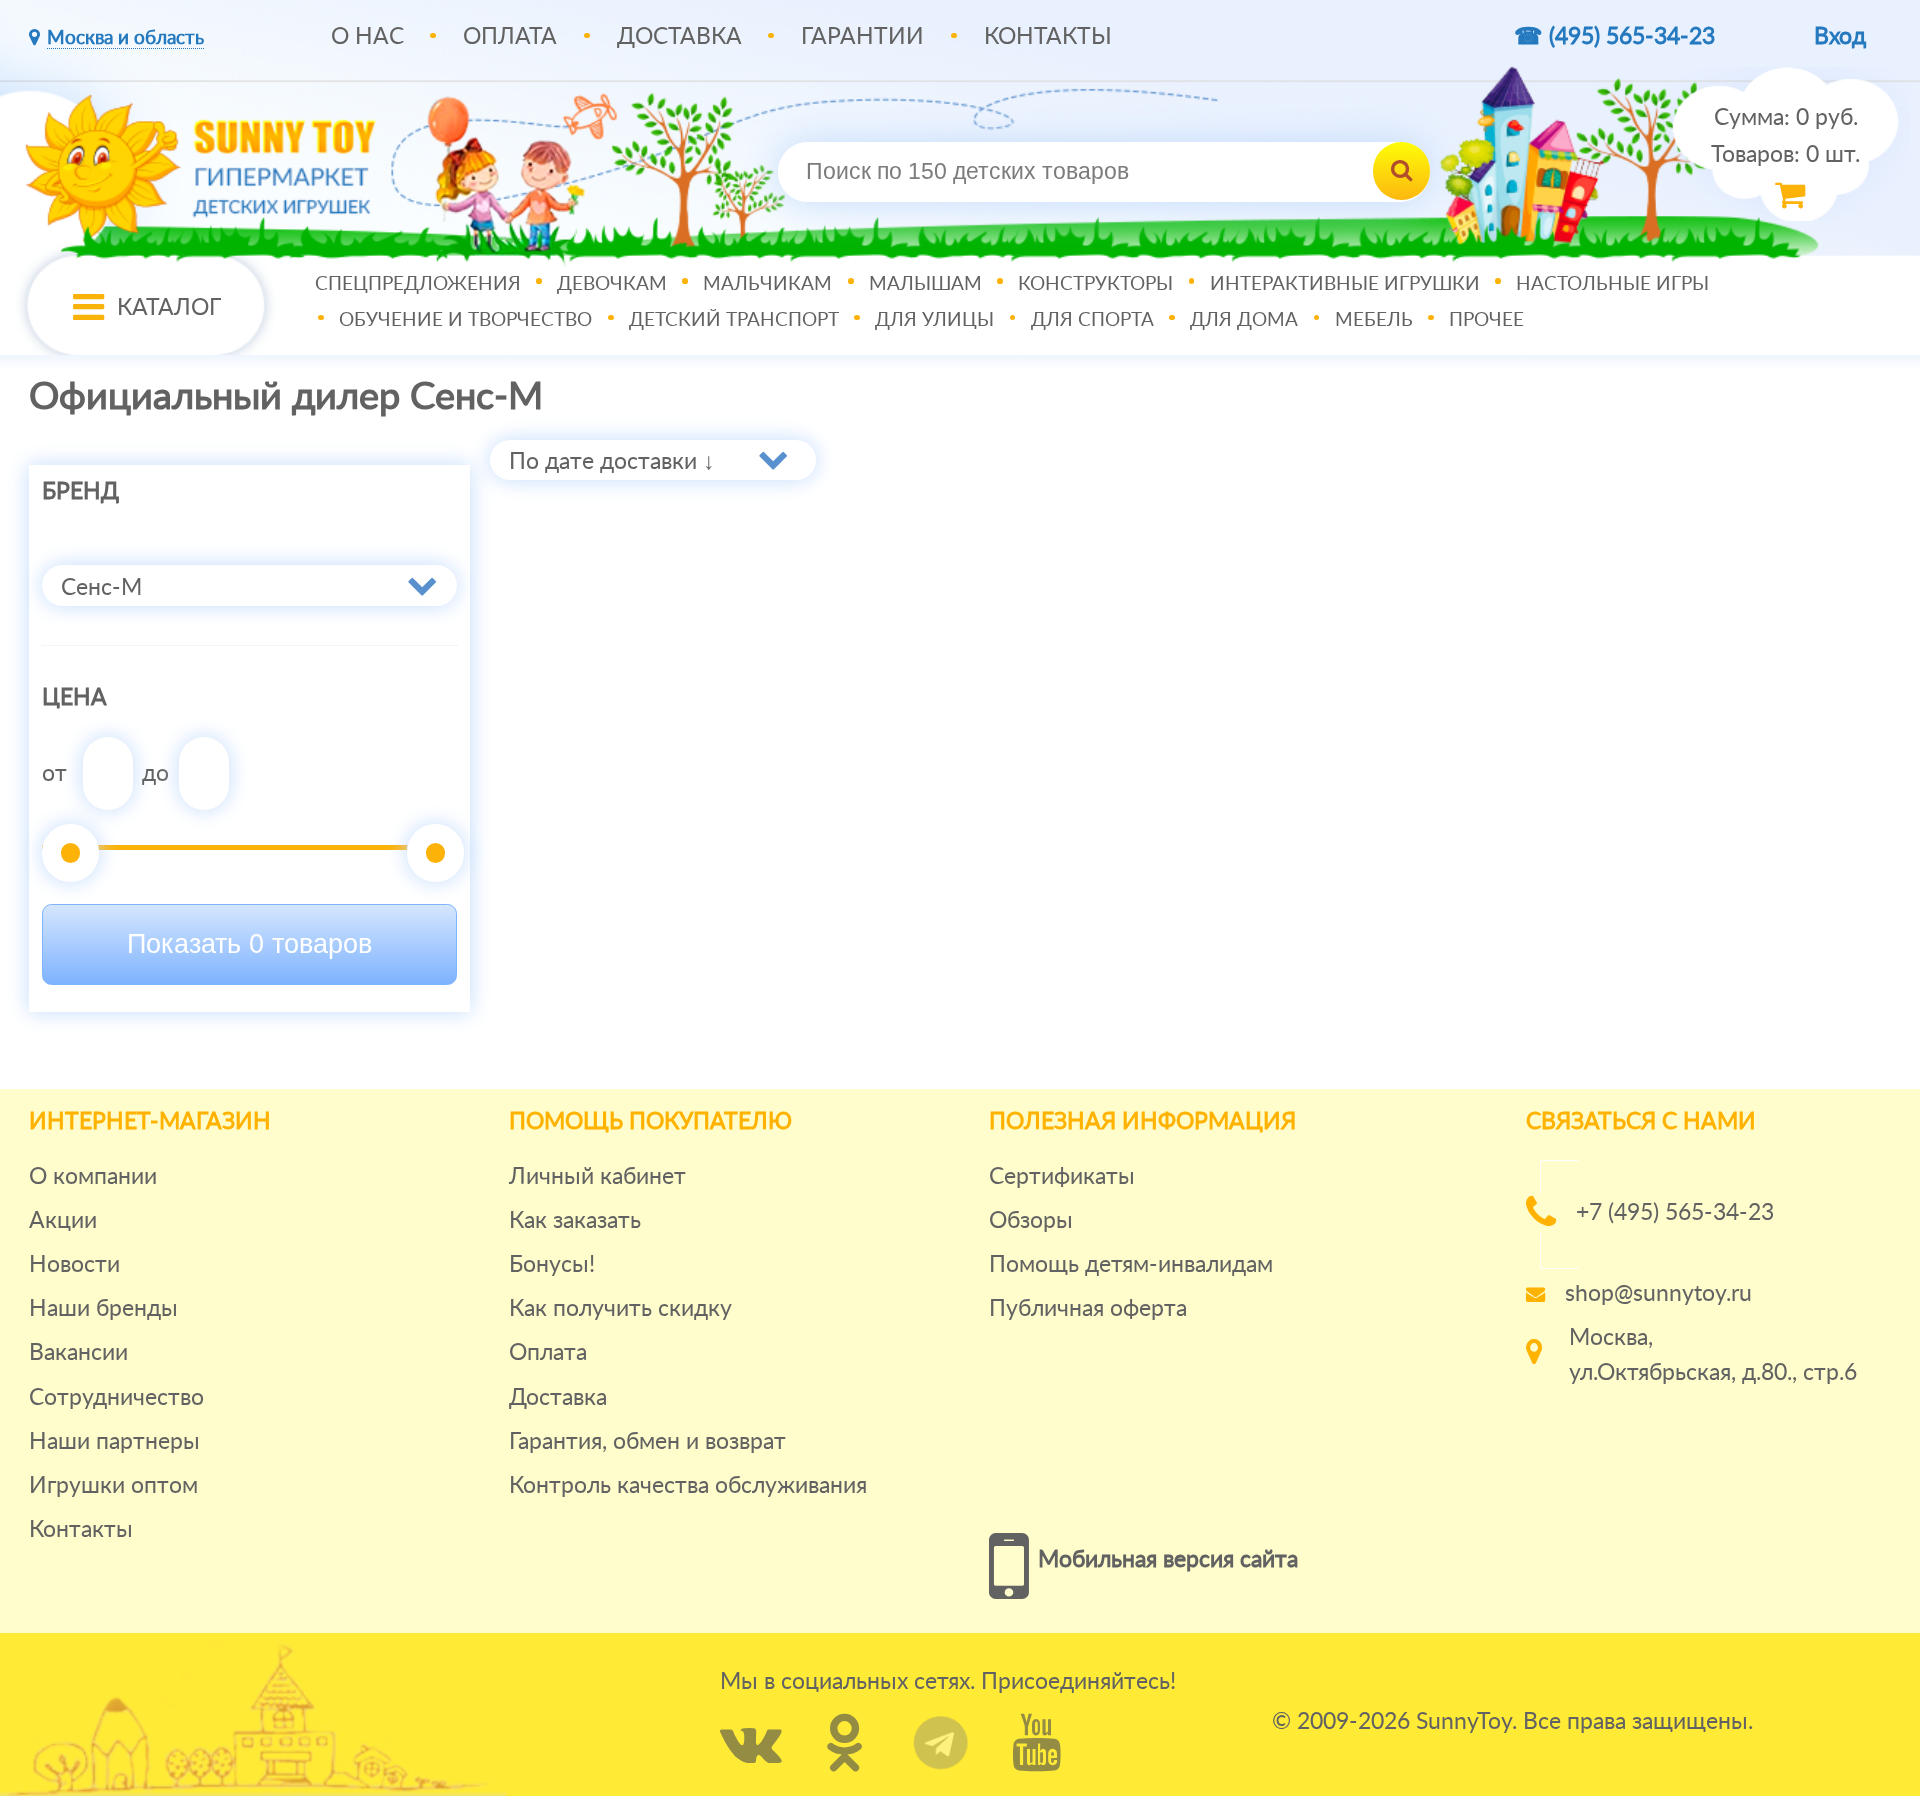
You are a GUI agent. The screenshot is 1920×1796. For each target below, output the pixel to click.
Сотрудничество (116, 1397)
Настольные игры (1612, 284)
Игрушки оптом (113, 1485)
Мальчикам (767, 284)
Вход (1840, 36)
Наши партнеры (114, 1441)
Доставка (679, 36)
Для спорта (1092, 320)
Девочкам (612, 284)
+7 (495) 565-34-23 (1675, 1212)
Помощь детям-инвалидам (1131, 1264)
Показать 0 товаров (249, 944)
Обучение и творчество (465, 320)
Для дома (1244, 320)
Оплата (510, 36)
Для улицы (934, 320)
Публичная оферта (1088, 1308)
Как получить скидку (620, 1308)
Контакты (1048, 36)
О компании (93, 1176)
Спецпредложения (418, 284)
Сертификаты (1062, 1176)
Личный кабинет (597, 1176)
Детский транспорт (734, 320)
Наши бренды (103, 1308)
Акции (63, 1220)
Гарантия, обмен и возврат (647, 1441)
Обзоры (1031, 1220)
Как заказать (575, 1220)
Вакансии (78, 1352)
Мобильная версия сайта (1168, 1559)
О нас (367, 36)
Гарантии (862, 36)
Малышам (925, 284)
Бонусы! (552, 1264)
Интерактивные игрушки (1345, 284)
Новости (74, 1264)
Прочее (1486, 320)
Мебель (1374, 320)
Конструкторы (1095, 284)
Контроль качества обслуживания (688, 1485)
